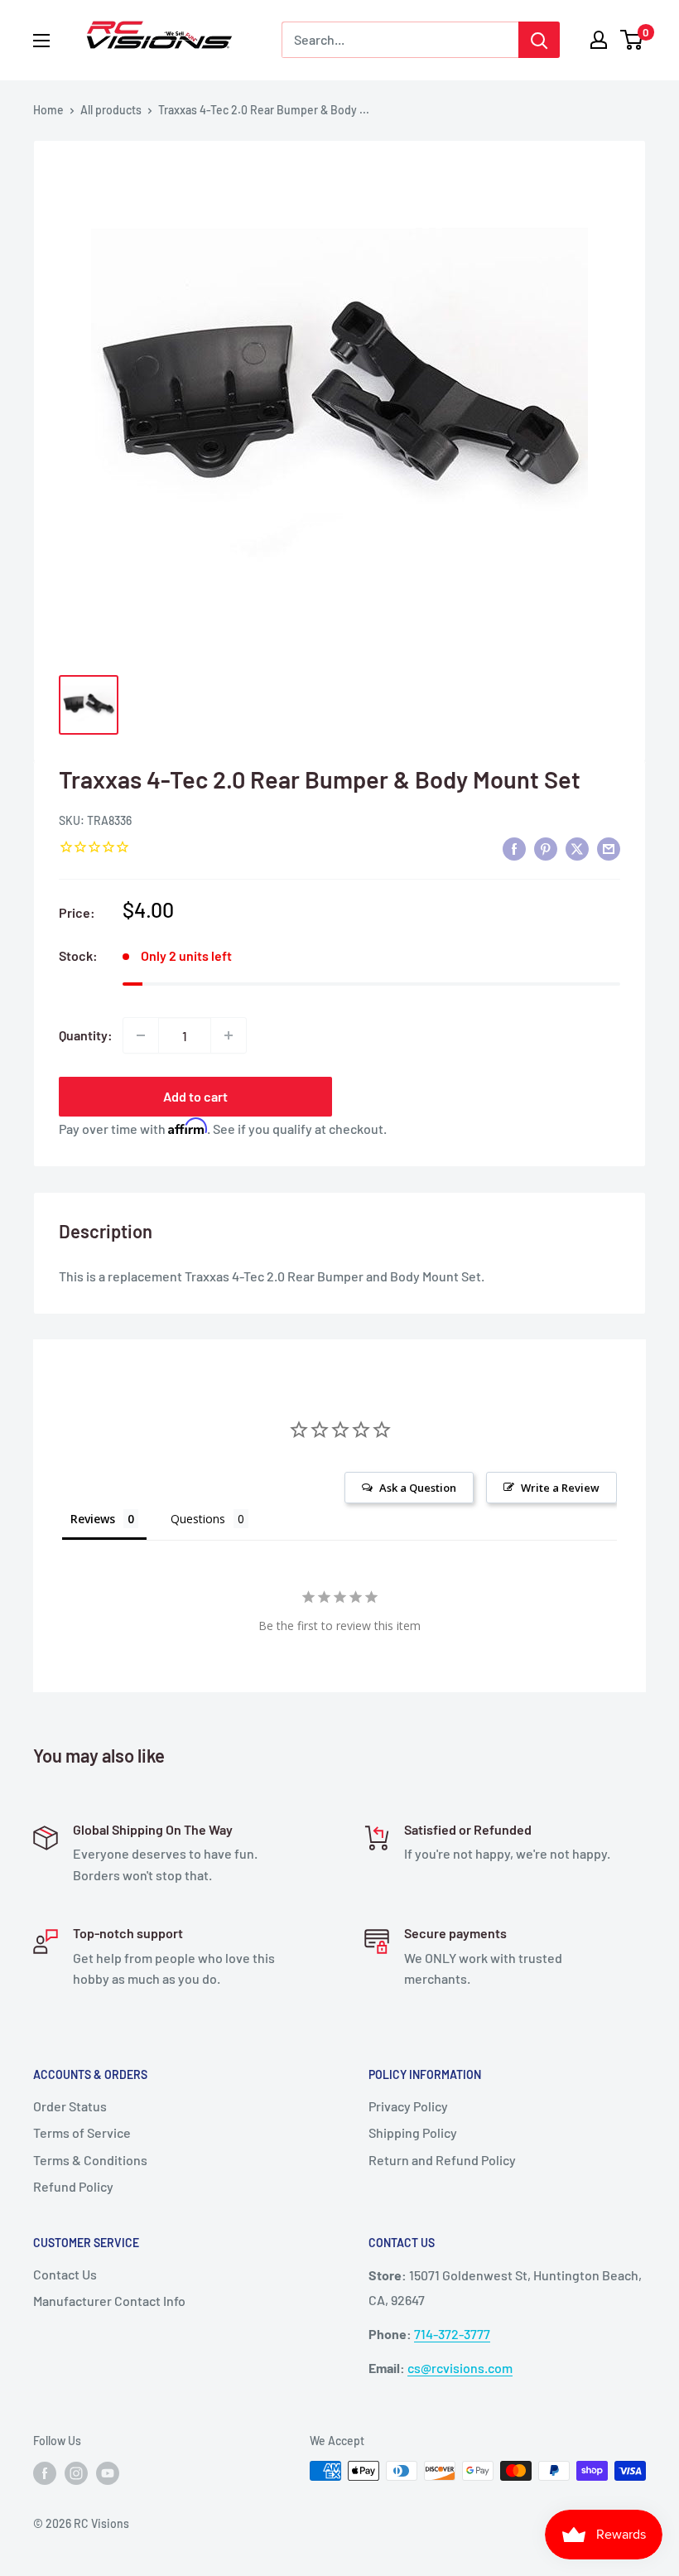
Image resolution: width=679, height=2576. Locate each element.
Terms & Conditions (90, 2160)
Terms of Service (82, 2132)
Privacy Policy (408, 2106)
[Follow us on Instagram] (76, 2472)
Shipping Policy (413, 2132)
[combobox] (400, 40)
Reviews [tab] (93, 1519)
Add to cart (195, 1096)
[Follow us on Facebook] (45, 2472)
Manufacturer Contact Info (109, 2301)
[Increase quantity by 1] (229, 1035)
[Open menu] (41, 41)
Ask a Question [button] (418, 1488)
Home (48, 110)
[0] (632, 40)
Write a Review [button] (560, 1488)
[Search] (539, 40)
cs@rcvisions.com (460, 2368)
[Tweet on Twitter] (577, 848)
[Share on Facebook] (514, 848)
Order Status (70, 2106)
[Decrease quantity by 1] (141, 1035)
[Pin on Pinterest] (546, 848)
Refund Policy (73, 2186)
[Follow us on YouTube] (108, 2472)
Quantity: (86, 1035)
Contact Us (65, 2274)
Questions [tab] (198, 1519)
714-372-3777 (452, 2334)
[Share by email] (609, 848)
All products (111, 110)
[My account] (599, 40)
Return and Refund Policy (442, 2160)
